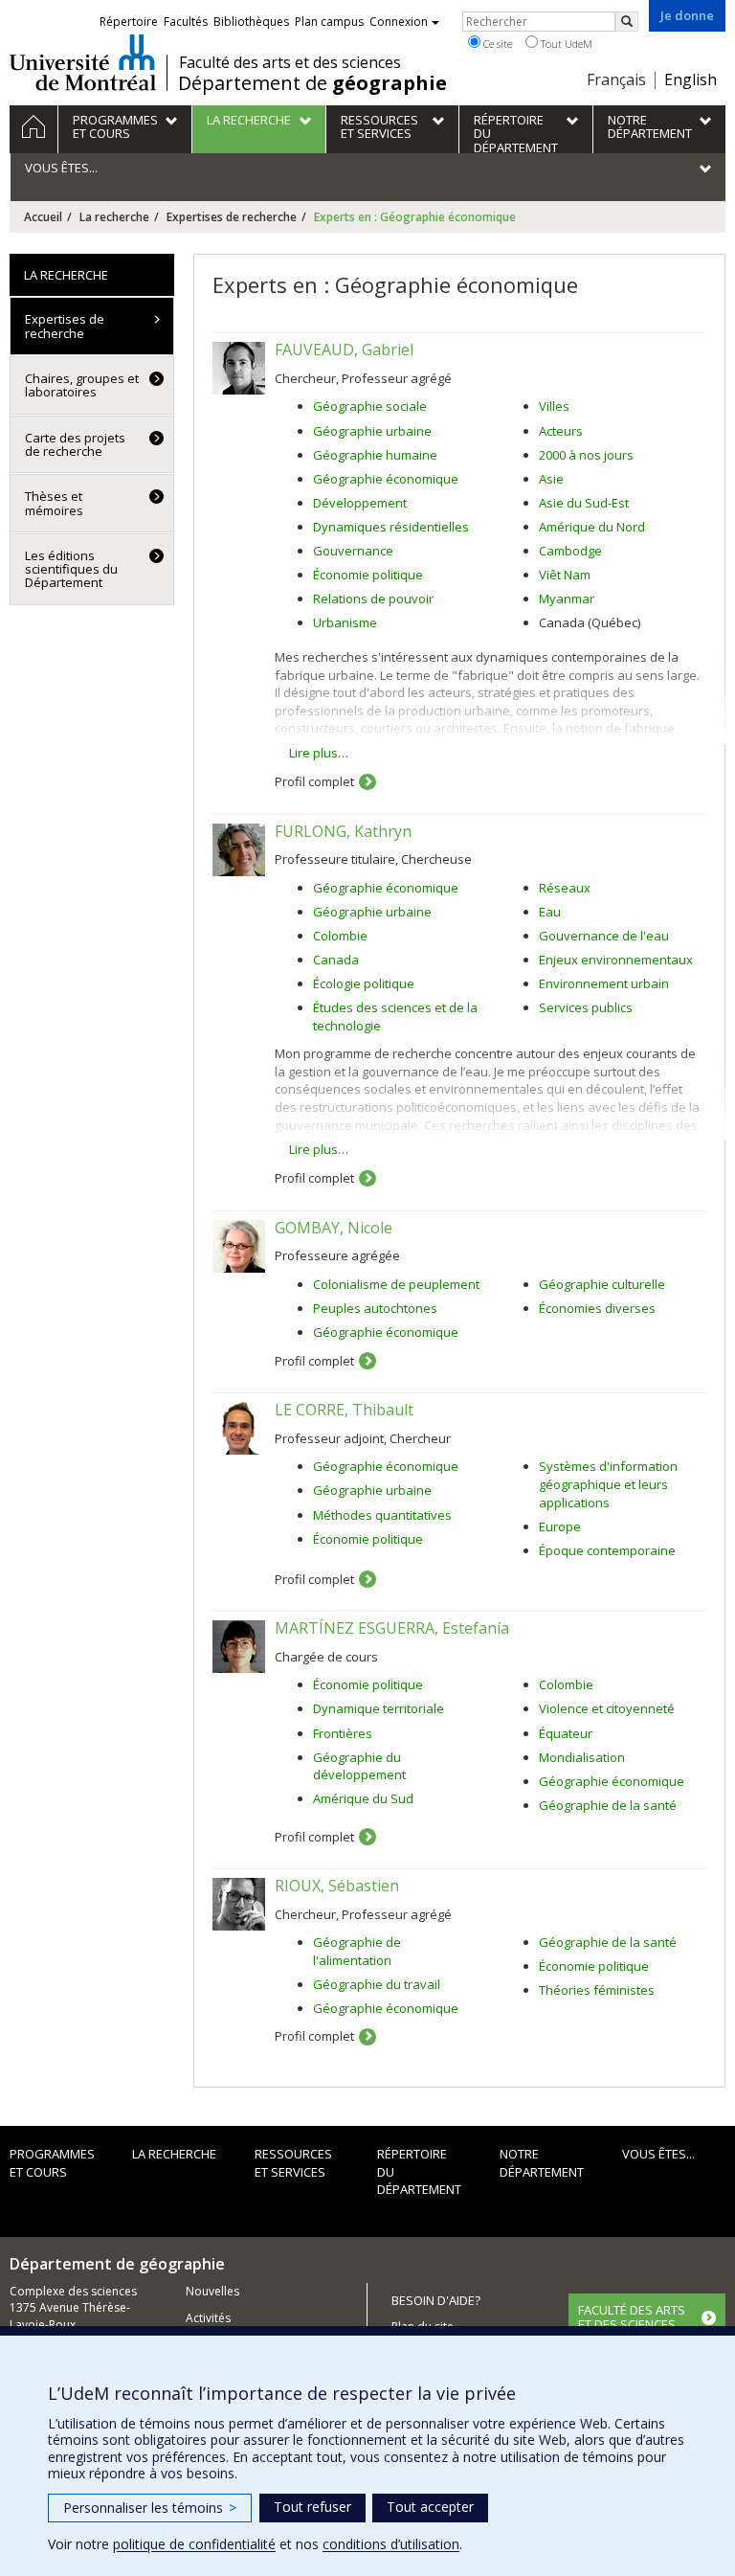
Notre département (542, 2163)
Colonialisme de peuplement (396, 1284)
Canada (336, 960)
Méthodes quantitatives (382, 1515)
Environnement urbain (604, 983)
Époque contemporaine (607, 1550)
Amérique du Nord (592, 527)
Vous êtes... (658, 2154)
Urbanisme (345, 622)
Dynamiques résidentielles (391, 527)
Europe (560, 1526)
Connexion (399, 22)
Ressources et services (293, 2163)
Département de (312, 83)
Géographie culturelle (602, 1284)
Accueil (43, 217)
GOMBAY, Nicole (334, 1228)
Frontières (343, 1733)
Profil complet (314, 781)
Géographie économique (386, 479)
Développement (360, 503)
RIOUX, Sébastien (337, 1886)
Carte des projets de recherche (75, 444)
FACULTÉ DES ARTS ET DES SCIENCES (632, 2316)
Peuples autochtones (375, 1308)
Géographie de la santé (608, 1805)
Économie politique (368, 575)
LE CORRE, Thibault (344, 1410)
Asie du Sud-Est (584, 503)
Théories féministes (597, 1990)
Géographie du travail (377, 1984)
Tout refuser (312, 2507)
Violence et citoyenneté (607, 1708)
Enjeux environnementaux (616, 960)
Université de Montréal (83, 62)
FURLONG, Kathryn (343, 831)
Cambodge (570, 551)
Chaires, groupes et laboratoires (82, 385)
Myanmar (567, 599)
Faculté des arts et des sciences (290, 62)
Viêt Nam (565, 575)
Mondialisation (582, 1757)
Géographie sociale (370, 406)
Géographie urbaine (372, 431)
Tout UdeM (565, 44)
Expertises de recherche (232, 217)
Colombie (340, 936)
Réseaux (565, 888)
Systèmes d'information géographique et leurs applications (608, 1484)
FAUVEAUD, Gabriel (344, 350)
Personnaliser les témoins (150, 2508)
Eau (550, 912)
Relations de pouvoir (373, 599)
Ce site (496, 44)
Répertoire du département (419, 2171)
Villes (554, 406)
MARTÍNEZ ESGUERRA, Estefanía (392, 1628)
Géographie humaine (375, 455)
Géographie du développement (359, 1766)
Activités (208, 2318)
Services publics (586, 1007)
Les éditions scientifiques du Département (71, 569)
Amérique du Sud (363, 1798)
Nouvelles (212, 2291)
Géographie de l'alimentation (357, 1951)
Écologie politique (364, 983)
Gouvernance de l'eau (604, 936)
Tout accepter (430, 2507)
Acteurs (561, 431)
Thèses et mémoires (54, 503)
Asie (551, 479)
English (690, 79)
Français (616, 79)
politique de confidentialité (194, 2544)
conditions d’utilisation (391, 2544)
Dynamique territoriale (379, 1708)
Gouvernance (353, 551)
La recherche (114, 217)
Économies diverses (597, 1308)
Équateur (566, 1733)
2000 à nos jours (586, 455)
